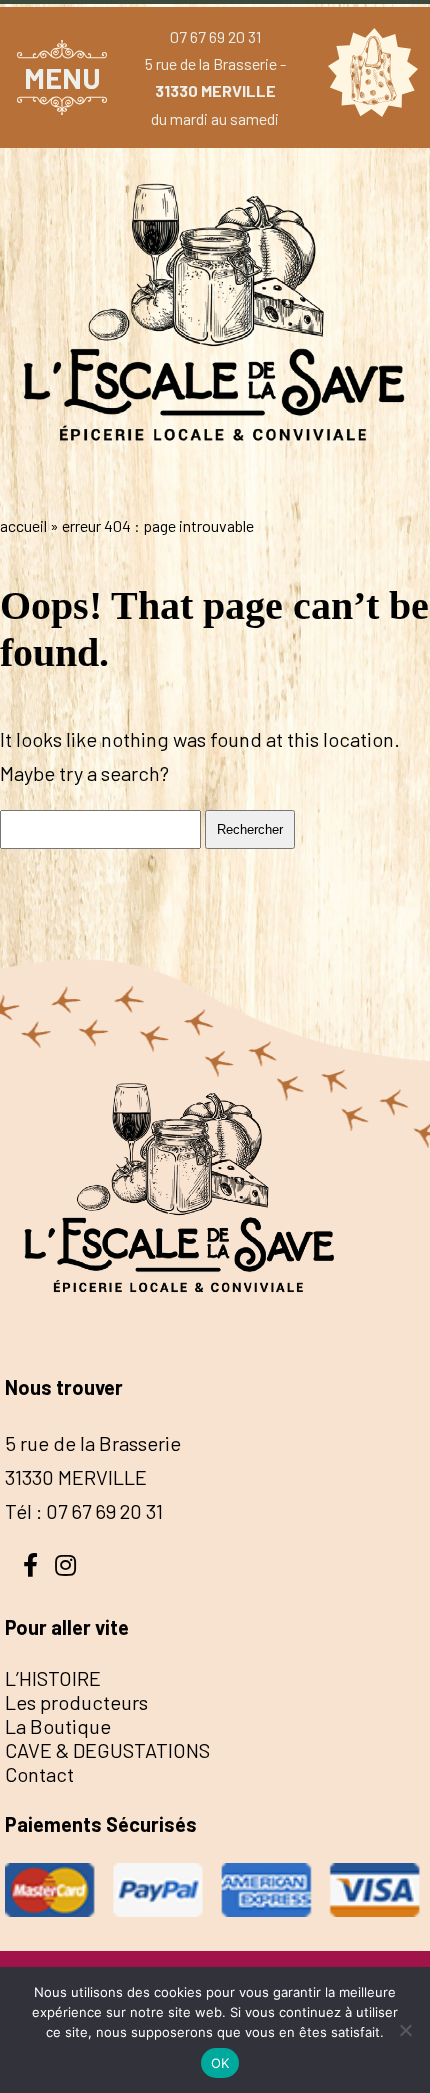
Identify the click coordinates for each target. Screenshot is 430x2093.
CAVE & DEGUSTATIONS (107, 1750)
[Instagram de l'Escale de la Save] (65, 1563)
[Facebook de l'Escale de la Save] (30, 1563)
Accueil (23, 525)
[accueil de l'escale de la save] (215, 484)
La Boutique (58, 1726)
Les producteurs (76, 1702)
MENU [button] (62, 77)
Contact (39, 1774)
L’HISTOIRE (53, 1678)
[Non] (405, 2030)
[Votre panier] (368, 77)
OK (220, 2063)
